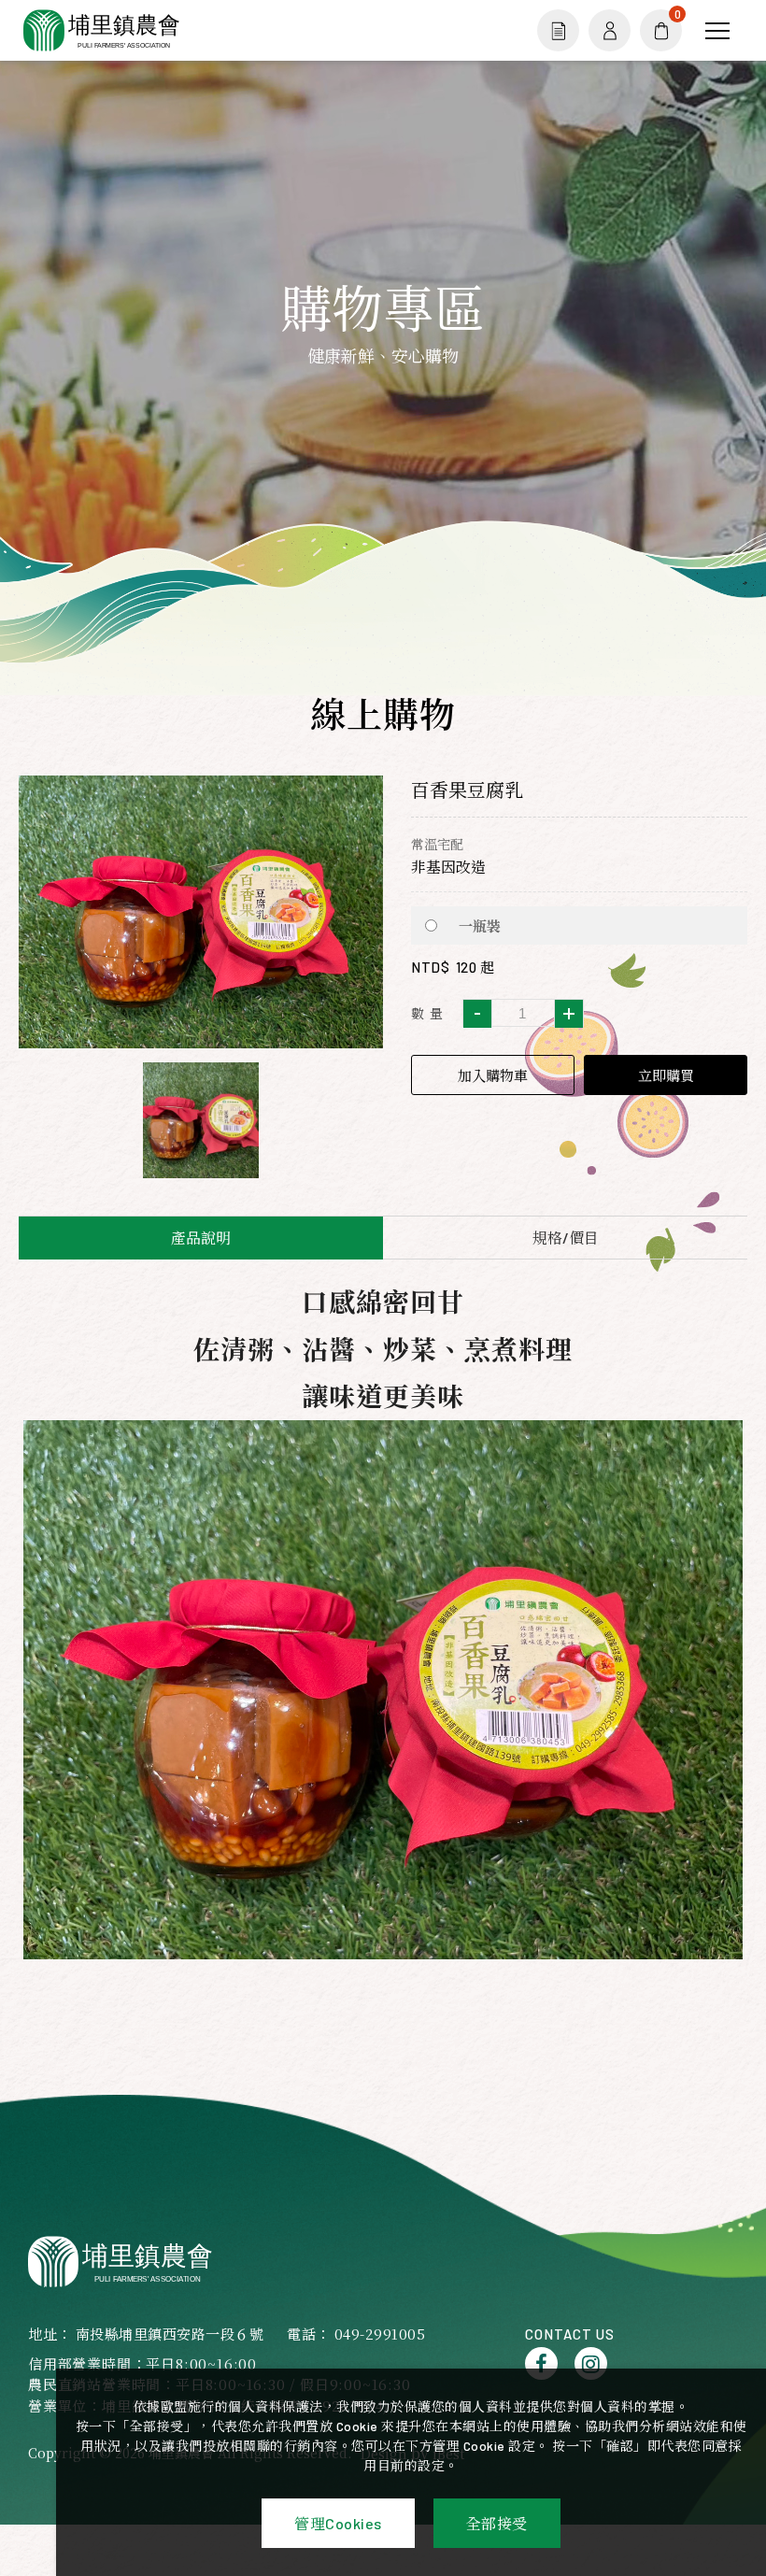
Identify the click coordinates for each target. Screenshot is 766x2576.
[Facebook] (541, 2363)
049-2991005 (380, 2334)
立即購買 (666, 1075)
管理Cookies (338, 2523)
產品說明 (201, 1238)
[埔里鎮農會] (122, 2262)
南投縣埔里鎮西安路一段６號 (170, 2334)
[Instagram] (591, 2363)
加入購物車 (493, 1075)
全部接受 (497, 2523)
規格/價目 (566, 1238)
